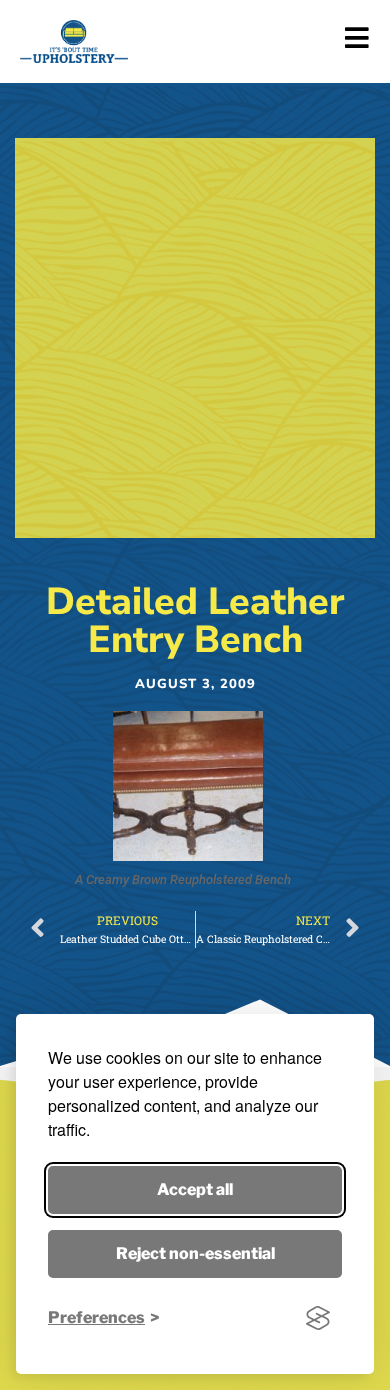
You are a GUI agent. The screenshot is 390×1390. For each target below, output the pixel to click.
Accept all (195, 1189)
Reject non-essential (195, 1253)
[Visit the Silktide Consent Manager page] (318, 1318)
